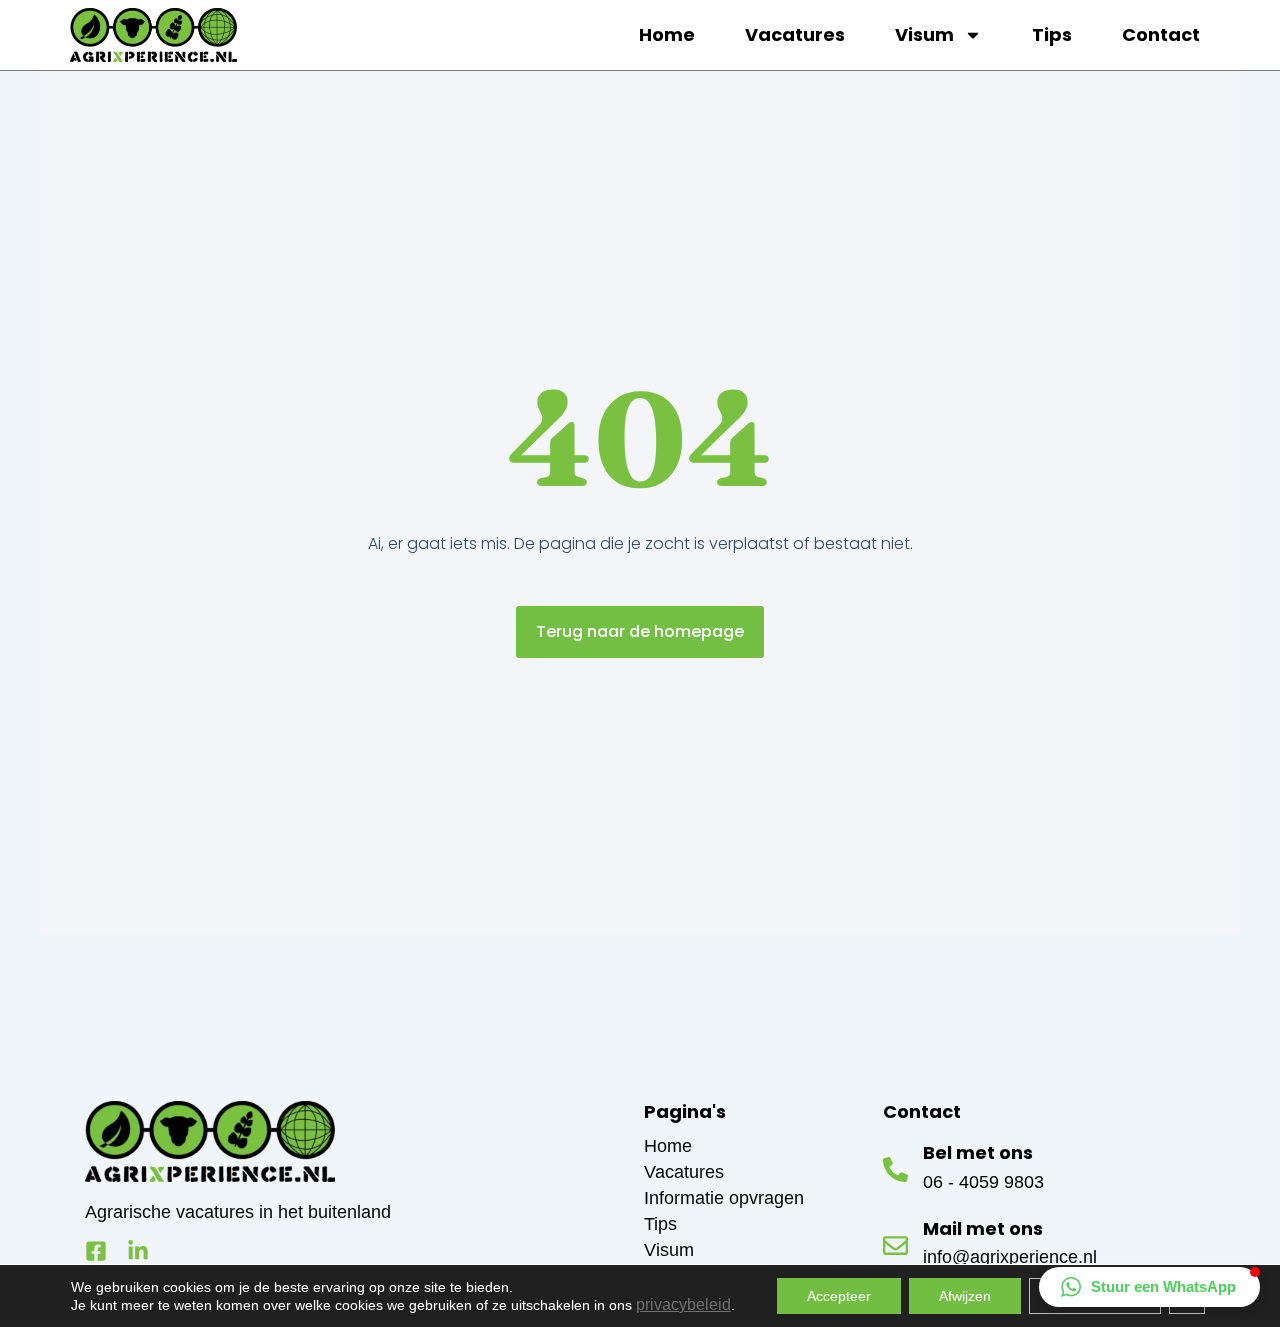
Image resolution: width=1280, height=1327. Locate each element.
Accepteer (839, 1296)
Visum (924, 34)
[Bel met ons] (895, 1169)
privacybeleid (683, 1304)
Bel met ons (978, 1152)
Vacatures (795, 34)
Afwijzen (965, 1296)
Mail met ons (983, 1228)
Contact (1161, 34)
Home (667, 34)
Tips (1052, 34)
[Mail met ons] (895, 1245)
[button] (1149, 1287)
